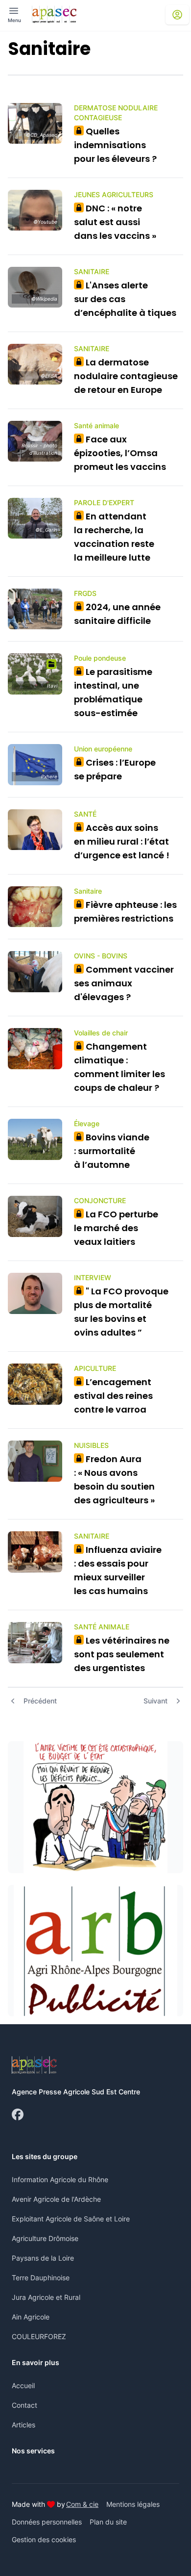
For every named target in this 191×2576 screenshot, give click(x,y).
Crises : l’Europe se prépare (115, 769)
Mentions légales (133, 2504)
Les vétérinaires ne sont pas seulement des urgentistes (122, 1654)
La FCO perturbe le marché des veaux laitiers (116, 1228)
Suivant (155, 1701)
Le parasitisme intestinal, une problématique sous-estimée (113, 692)
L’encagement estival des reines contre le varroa (113, 1396)
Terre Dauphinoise (41, 2278)
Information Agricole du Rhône (60, 2179)
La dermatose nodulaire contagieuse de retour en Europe (126, 376)
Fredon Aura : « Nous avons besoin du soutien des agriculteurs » (114, 1480)
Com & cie (82, 2504)
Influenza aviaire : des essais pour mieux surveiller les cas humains (118, 1570)
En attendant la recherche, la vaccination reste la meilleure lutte (114, 537)
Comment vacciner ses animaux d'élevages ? (124, 983)
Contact (24, 2405)
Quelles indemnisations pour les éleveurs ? (115, 145)
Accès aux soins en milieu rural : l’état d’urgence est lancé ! (122, 841)
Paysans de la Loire (43, 2258)
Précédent (40, 1701)
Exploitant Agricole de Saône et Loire (71, 2219)
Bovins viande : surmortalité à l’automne (112, 1151)
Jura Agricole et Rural (46, 2297)
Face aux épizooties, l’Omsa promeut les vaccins (120, 453)
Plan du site (108, 2522)
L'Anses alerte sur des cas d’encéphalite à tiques (125, 299)
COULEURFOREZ (39, 2336)
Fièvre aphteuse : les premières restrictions (125, 912)
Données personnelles (47, 2522)
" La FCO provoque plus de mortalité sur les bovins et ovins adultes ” (121, 1312)
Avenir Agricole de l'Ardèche (56, 2199)
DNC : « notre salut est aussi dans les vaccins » (115, 222)
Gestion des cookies (44, 2539)
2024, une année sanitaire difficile (117, 614)
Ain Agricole (31, 2317)
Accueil (23, 2385)
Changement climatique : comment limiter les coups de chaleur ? (119, 1067)
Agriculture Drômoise (45, 2238)
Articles (24, 2425)
